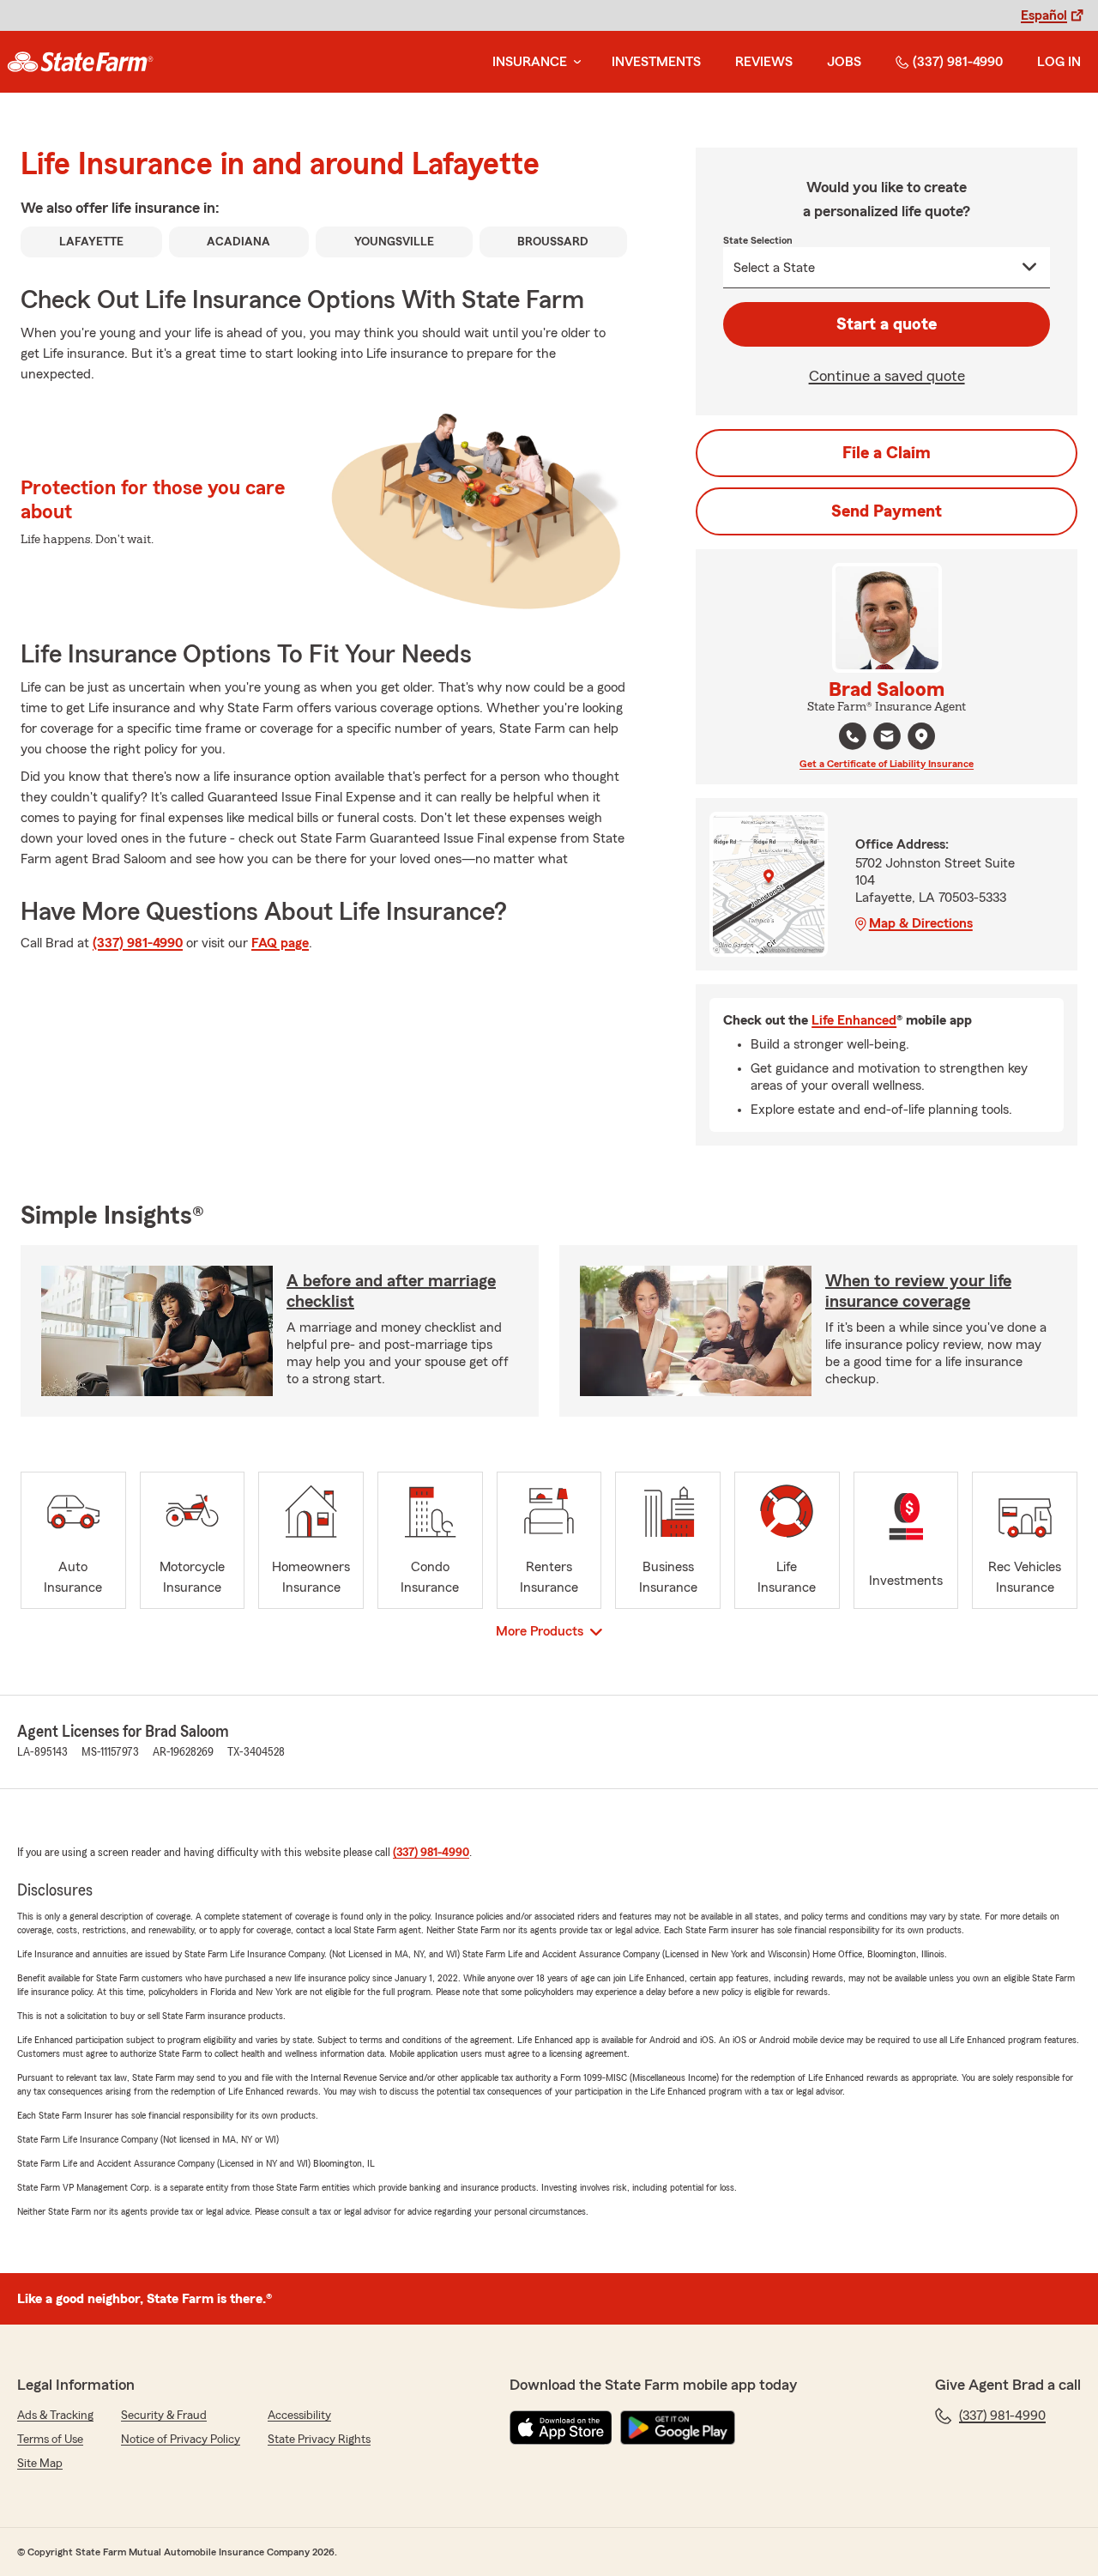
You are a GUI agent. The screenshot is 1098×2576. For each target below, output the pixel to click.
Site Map (40, 2464)
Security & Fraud (164, 2416)
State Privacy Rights (319, 2440)
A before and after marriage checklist (391, 1291)
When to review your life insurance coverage (918, 1291)
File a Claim (887, 453)
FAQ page (280, 943)
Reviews (764, 62)
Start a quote (887, 324)
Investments (656, 62)
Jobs (844, 62)
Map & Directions (921, 923)
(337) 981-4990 (958, 62)
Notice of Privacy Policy (181, 2440)
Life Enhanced (854, 1020)
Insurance (530, 62)
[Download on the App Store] (561, 2428)
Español (1044, 15)
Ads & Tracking (55, 2416)
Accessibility (299, 2416)
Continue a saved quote (887, 376)
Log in (1059, 62)
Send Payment (887, 511)
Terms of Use (50, 2440)
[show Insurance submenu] (574, 62)
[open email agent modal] (887, 738)
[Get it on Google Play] (678, 2428)
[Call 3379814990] (853, 736)
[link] (80, 62)
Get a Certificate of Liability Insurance (887, 764)
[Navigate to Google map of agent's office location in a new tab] (921, 736)
